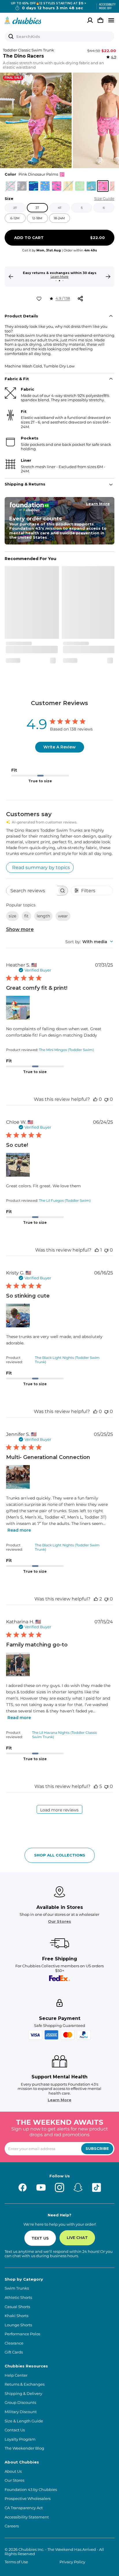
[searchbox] (32, 891)
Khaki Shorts (16, 2316)
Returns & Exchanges (25, 2384)
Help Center (16, 2375)
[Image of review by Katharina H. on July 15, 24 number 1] (18, 1664)
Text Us (40, 2238)
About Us (13, 2471)
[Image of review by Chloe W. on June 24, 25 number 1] (18, 1165)
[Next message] (108, 277)
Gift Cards (14, 2352)
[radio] (10, 186)
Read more (19, 1530)
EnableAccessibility (105, 6)
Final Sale (13, 78)
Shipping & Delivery (23, 2394)
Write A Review (59, 747)
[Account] (90, 20)
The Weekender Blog (24, 2448)
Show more (20, 929)
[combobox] (89, 942)
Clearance (14, 2343)
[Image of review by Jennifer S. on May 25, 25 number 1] (18, 1477)
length (43, 916)
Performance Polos (22, 2334)
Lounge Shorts (18, 2325)
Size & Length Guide (24, 2421)
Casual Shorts (17, 2307)
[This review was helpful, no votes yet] (95, 1099)
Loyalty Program (20, 2439)
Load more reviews (59, 1810)
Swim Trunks (17, 2288)
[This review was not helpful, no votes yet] (106, 1099)
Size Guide (104, 199)
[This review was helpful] (96, 1599)
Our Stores (59, 1921)
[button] (36, 120)
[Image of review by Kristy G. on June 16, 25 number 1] (18, 1315)
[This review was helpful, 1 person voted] (97, 1250)
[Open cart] (101, 20)
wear (63, 916)
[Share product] (80, 299)
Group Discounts (20, 2403)
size (12, 916)
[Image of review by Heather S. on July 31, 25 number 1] (18, 1008)
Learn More (59, 277)
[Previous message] (11, 277)
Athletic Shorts (18, 2298)
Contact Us (15, 2430)
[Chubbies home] (23, 20)
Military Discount (21, 2412)
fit (26, 916)
